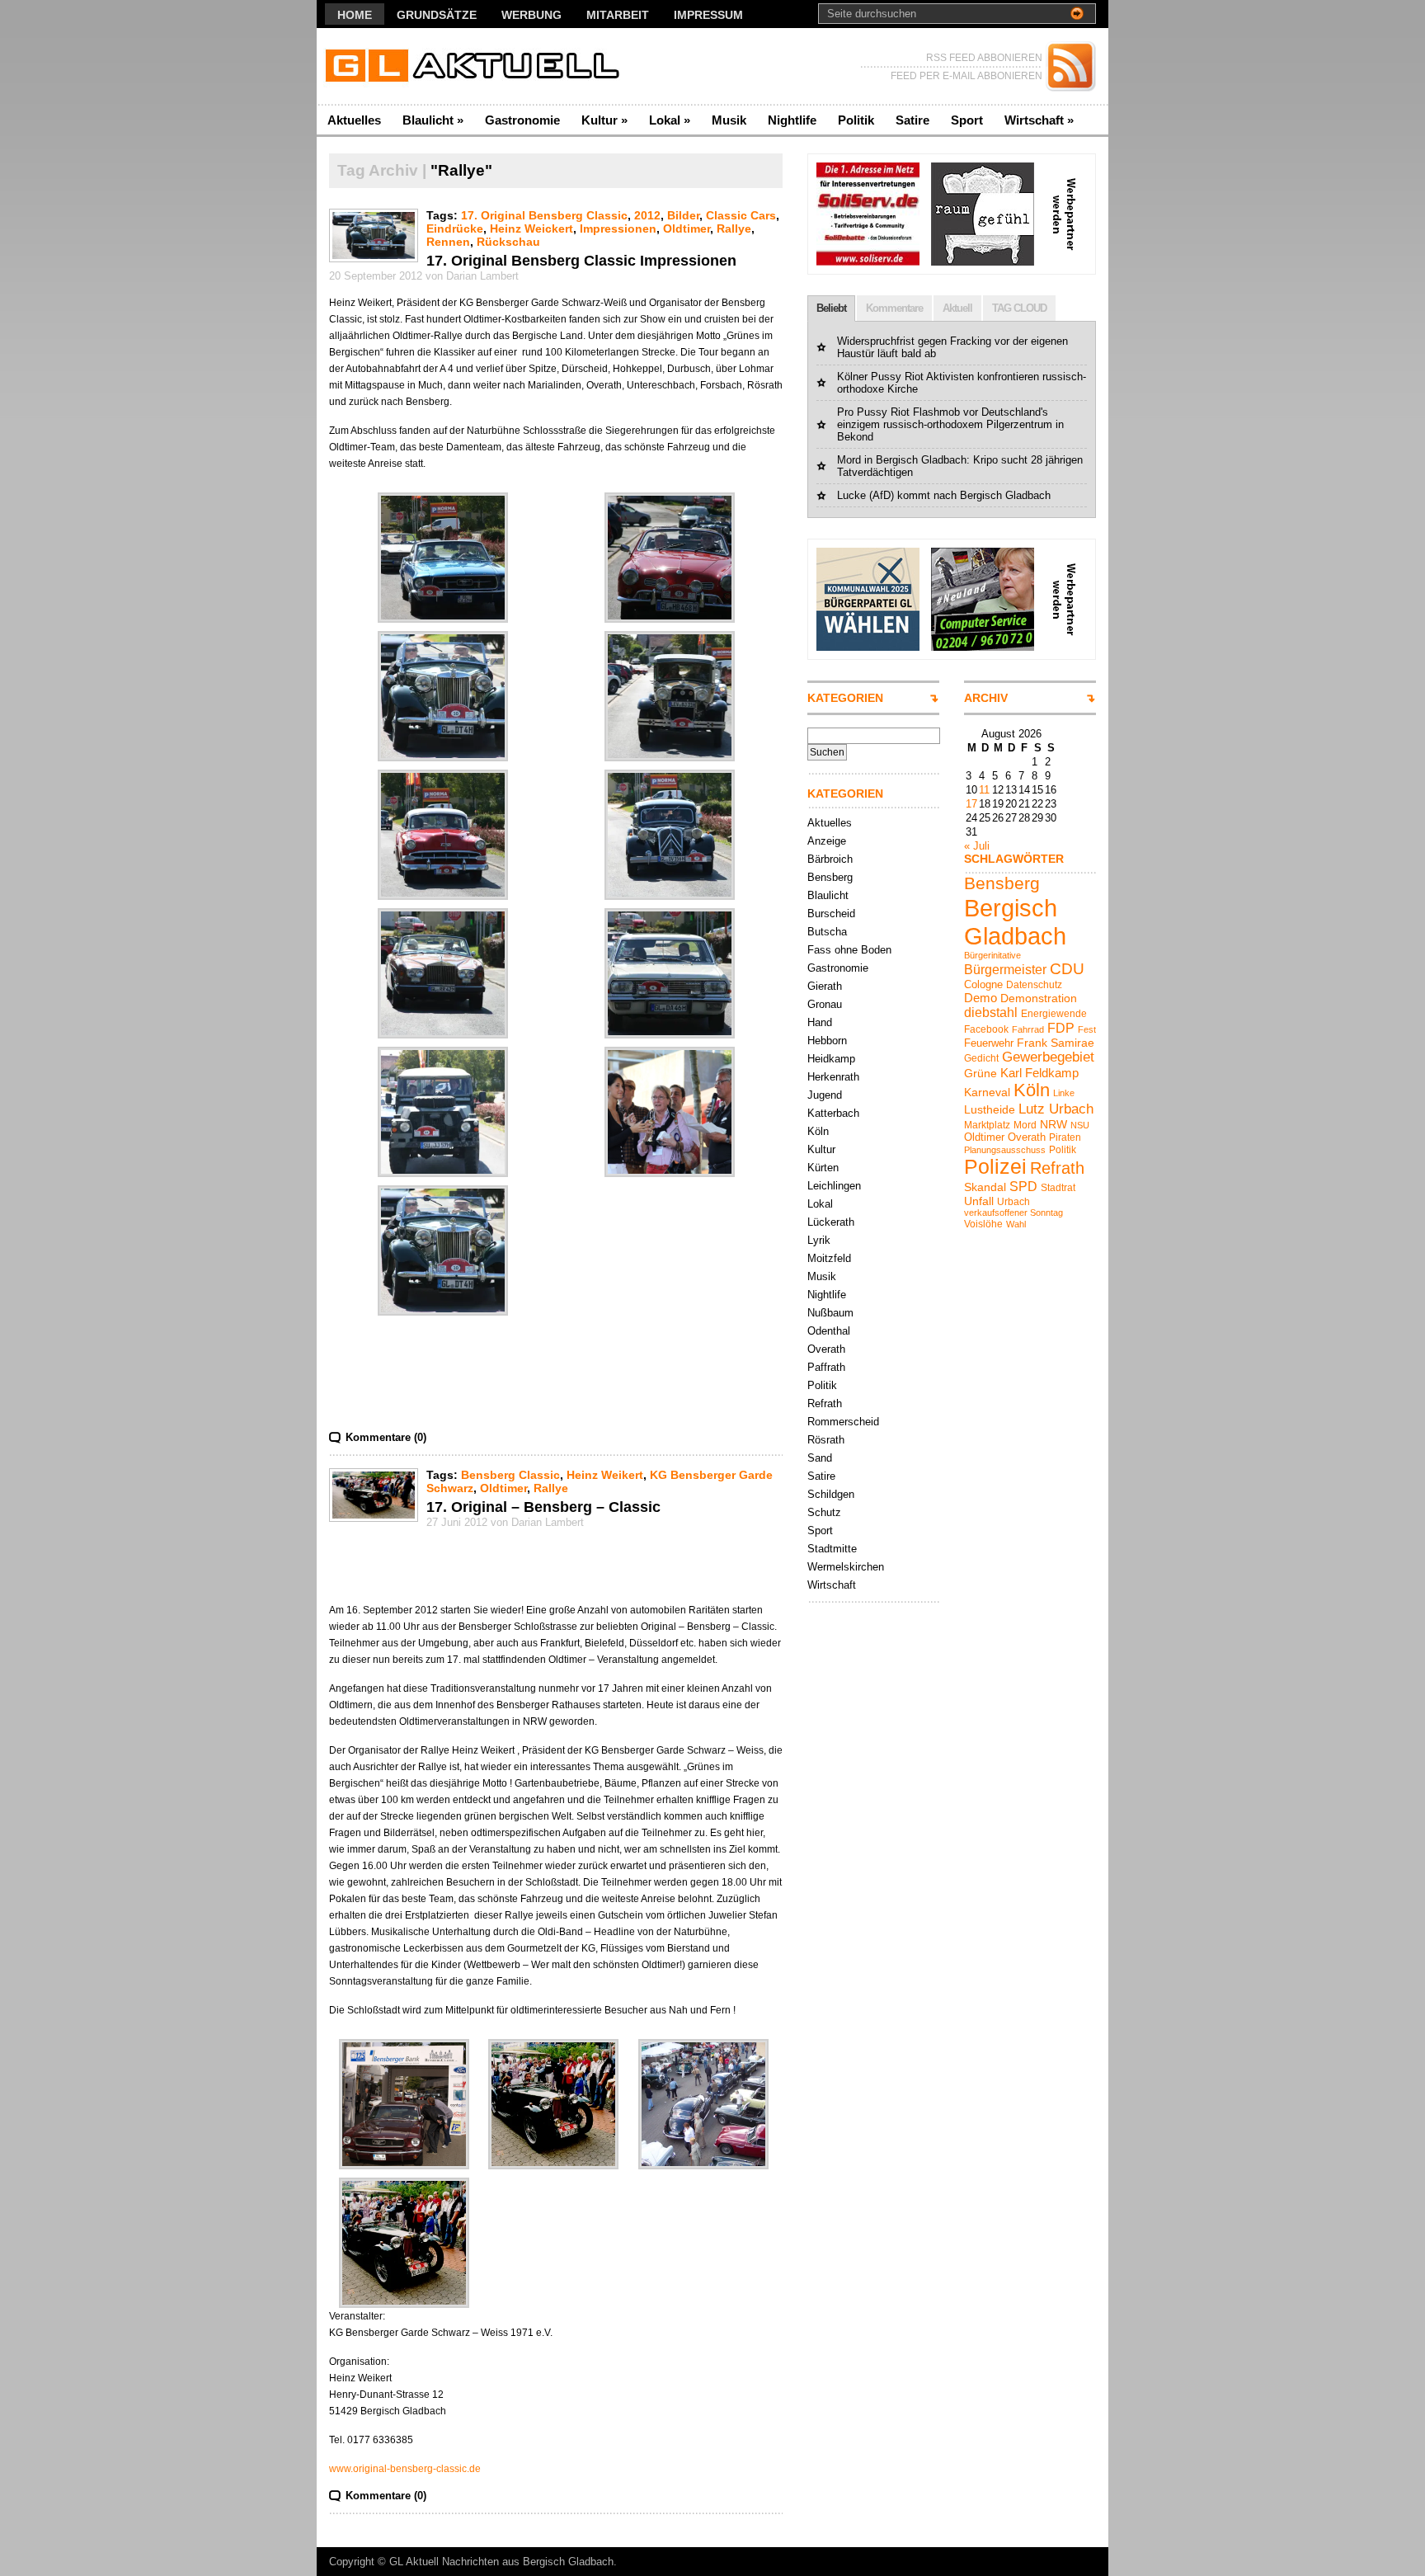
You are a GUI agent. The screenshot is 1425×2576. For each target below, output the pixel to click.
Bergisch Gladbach (1015, 922)
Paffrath (826, 1367)
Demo (981, 998)
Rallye (734, 228)
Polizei (995, 1167)
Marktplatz (987, 1125)
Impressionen (618, 228)
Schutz (824, 1512)
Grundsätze (437, 15)
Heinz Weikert (605, 1475)
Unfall (979, 1201)
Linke (1064, 1093)
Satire (912, 120)
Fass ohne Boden (849, 950)
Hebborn (827, 1041)
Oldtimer (687, 228)
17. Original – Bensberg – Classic (543, 1507)
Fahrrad (1028, 1029)
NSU (1080, 1125)
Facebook (986, 1029)
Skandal (985, 1187)
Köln (818, 1131)
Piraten (1065, 1137)
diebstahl (991, 1012)
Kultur (604, 120)
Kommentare (894, 308)
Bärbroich (830, 859)
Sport (967, 120)
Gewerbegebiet (1048, 1057)
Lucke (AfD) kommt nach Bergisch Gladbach (944, 495)
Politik (856, 120)
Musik (729, 120)
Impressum (708, 15)
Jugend (825, 1095)
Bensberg (830, 877)
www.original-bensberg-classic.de (405, 2469)
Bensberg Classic (510, 1475)
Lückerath (831, 1222)
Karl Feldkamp (1039, 1073)
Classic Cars (741, 215)
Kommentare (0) (386, 1437)
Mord (1025, 1125)
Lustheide (990, 1109)
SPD (1023, 1186)
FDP (1061, 1028)
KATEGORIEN (845, 698)
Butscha (827, 932)
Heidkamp (831, 1059)
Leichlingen (834, 1186)
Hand (820, 1022)
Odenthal (829, 1331)
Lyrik (819, 1240)
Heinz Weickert (531, 228)
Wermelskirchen (846, 1567)
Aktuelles (354, 120)
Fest (1087, 1029)
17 (971, 804)
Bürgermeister (1005, 969)
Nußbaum (830, 1313)
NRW (1053, 1124)
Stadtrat (1058, 1188)
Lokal (670, 120)
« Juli (977, 846)
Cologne (983, 984)
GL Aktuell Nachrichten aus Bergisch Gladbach (501, 2562)
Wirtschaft (1039, 120)
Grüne (981, 1073)
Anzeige (827, 841)
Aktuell (957, 308)
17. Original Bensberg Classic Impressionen (581, 261)
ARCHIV (986, 698)
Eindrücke (455, 228)
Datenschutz (1034, 985)
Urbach (1013, 1202)
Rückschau (508, 242)
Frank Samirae (1056, 1043)
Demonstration (1039, 998)
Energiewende (1054, 1014)
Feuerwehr (989, 1043)
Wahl (1016, 1224)
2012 (647, 215)
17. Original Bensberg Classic (544, 215)
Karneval (987, 1092)
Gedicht (981, 1058)
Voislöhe (983, 1224)
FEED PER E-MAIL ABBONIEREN (966, 76)
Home (355, 15)
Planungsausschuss (1005, 1150)
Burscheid (831, 914)
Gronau (825, 1004)
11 (984, 790)
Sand (820, 1458)
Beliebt (831, 308)
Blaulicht (433, 120)
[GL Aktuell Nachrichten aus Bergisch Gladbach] (477, 66)
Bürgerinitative (992, 955)
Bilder (683, 215)
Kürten (823, 1168)
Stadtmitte (832, 1549)
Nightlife (792, 120)
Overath (826, 1349)
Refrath (825, 1403)
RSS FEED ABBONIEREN (984, 58)
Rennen (448, 242)
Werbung (531, 15)
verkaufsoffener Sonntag (1013, 1213)
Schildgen (831, 1494)
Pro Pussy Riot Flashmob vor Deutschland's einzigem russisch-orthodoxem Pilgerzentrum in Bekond (950, 424)
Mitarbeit (618, 15)
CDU (1067, 969)
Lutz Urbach (1056, 1109)
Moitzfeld (829, 1258)
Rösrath (826, 1440)
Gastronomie (522, 120)
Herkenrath (833, 1077)
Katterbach (833, 1113)
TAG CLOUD (1019, 308)
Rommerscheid (843, 1422)
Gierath (825, 986)
